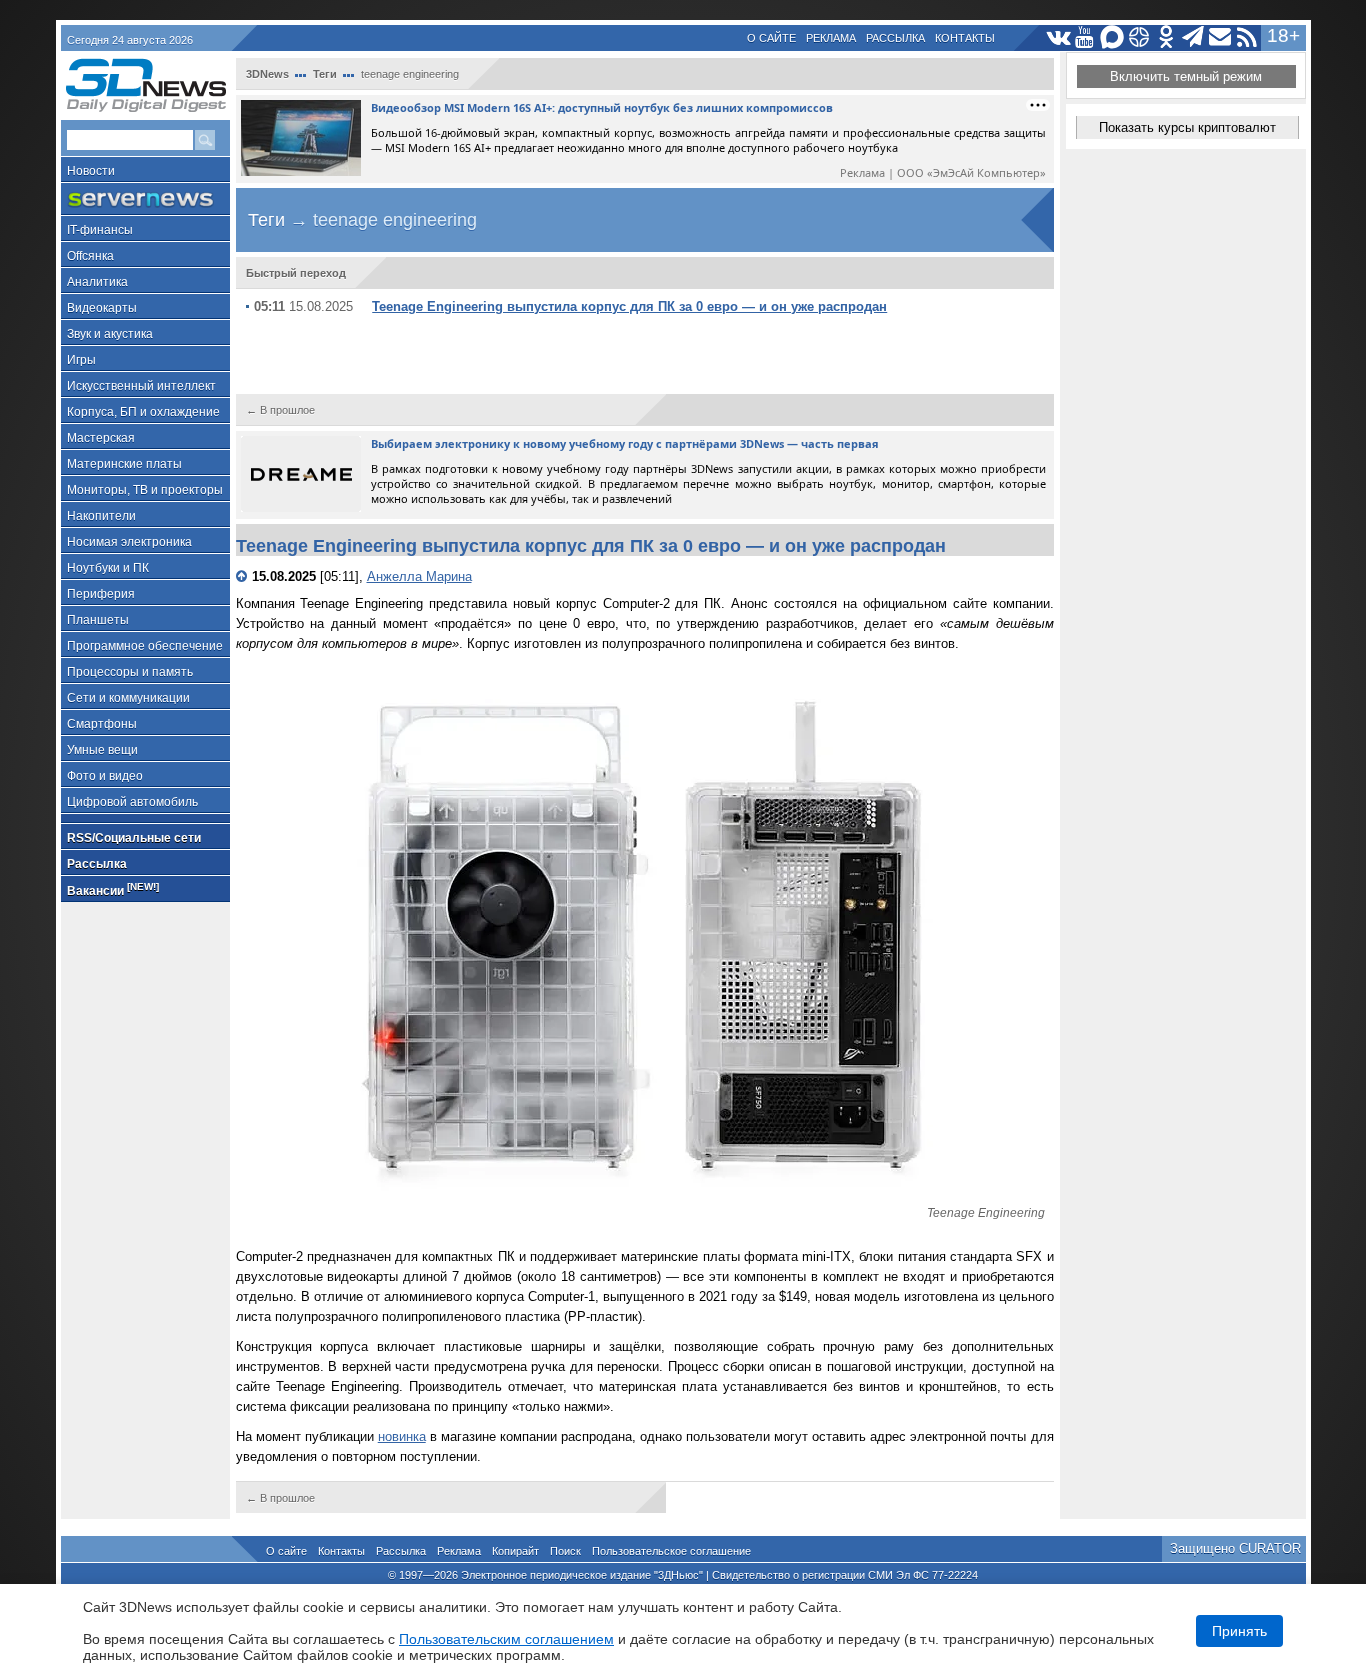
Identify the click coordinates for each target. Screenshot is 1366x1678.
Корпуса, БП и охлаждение (143, 412)
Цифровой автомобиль (132, 802)
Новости (91, 171)
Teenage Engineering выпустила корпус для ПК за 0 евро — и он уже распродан (629, 306)
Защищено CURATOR (1235, 1548)
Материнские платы (124, 464)
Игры (81, 360)
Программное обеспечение (145, 646)
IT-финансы (100, 230)
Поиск (565, 1551)
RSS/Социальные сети (134, 838)
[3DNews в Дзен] (1139, 37)
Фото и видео (105, 776)
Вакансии (113, 889)
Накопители (101, 516)
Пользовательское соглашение (671, 1551)
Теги (325, 74)
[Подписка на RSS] (1247, 37)
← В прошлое (280, 410)
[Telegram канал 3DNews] (1193, 37)
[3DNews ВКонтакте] (1058, 37)
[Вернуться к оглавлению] (244, 576)
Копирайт (515, 1551)
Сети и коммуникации (128, 698)
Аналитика (97, 282)
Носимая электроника (129, 542)
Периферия (101, 594)
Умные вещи (102, 750)
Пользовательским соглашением (506, 1639)
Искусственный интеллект (141, 386)
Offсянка (90, 256)
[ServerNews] (145, 199)
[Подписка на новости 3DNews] (1220, 37)
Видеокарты (102, 308)
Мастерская (101, 438)
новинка (402, 1436)
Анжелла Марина (419, 576)
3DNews (267, 74)
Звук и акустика (110, 334)
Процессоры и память (130, 672)
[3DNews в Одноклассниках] (1166, 37)
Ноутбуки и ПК (108, 568)
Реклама (831, 38)
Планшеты (98, 620)
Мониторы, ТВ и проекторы (145, 490)
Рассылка (895, 38)
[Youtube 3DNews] (1085, 37)
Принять (1239, 1631)
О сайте (771, 38)
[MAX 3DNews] (1112, 37)
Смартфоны (102, 724)
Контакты (965, 38)
